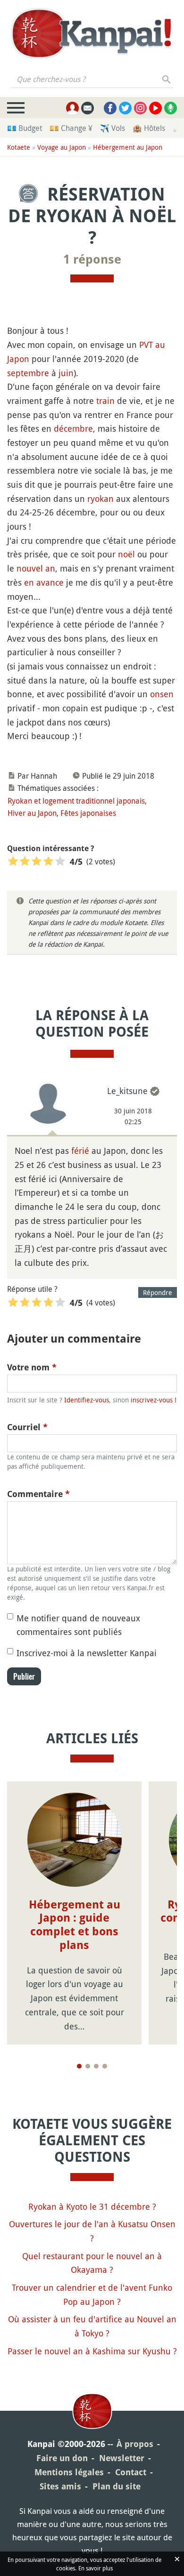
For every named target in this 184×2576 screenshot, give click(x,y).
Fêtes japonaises (88, 813)
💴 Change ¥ (71, 128)
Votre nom (32, 1367)
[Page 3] (96, 2066)
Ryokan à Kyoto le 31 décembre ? (92, 2206)
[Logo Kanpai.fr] (92, 33)
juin (66, 373)
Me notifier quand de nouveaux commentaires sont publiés (78, 1625)
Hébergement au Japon (128, 147)
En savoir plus (96, 2568)
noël (126, 554)
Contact (131, 2472)
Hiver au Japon (32, 813)
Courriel (27, 1427)
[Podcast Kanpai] (171, 108)
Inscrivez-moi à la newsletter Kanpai (87, 1653)
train (105, 401)
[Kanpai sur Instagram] (140, 108)
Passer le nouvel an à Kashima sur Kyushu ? (92, 2351)
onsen (162, 694)
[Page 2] (88, 2066)
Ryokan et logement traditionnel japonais (76, 801)
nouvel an (36, 568)
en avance (44, 582)
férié (80, 1151)
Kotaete (19, 147)
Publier (24, 1676)
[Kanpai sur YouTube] (155, 108)
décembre (73, 428)
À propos (135, 2444)
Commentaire (38, 1494)
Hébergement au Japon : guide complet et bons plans (75, 1925)
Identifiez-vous (87, 1400)
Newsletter (122, 2458)
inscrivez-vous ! (154, 1400)
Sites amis (60, 2486)
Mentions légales (69, 2472)
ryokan (100, 499)
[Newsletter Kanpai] (88, 108)
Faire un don (62, 2458)
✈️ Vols (113, 128)
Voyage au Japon (62, 147)
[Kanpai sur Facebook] (110, 108)
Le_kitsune (127, 1091)
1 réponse (92, 259)
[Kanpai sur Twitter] (125, 108)
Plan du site (117, 2486)
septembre (28, 373)
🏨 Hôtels (149, 128)
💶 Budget (25, 128)
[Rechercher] (167, 79)
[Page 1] (79, 2066)
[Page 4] (105, 2066)
